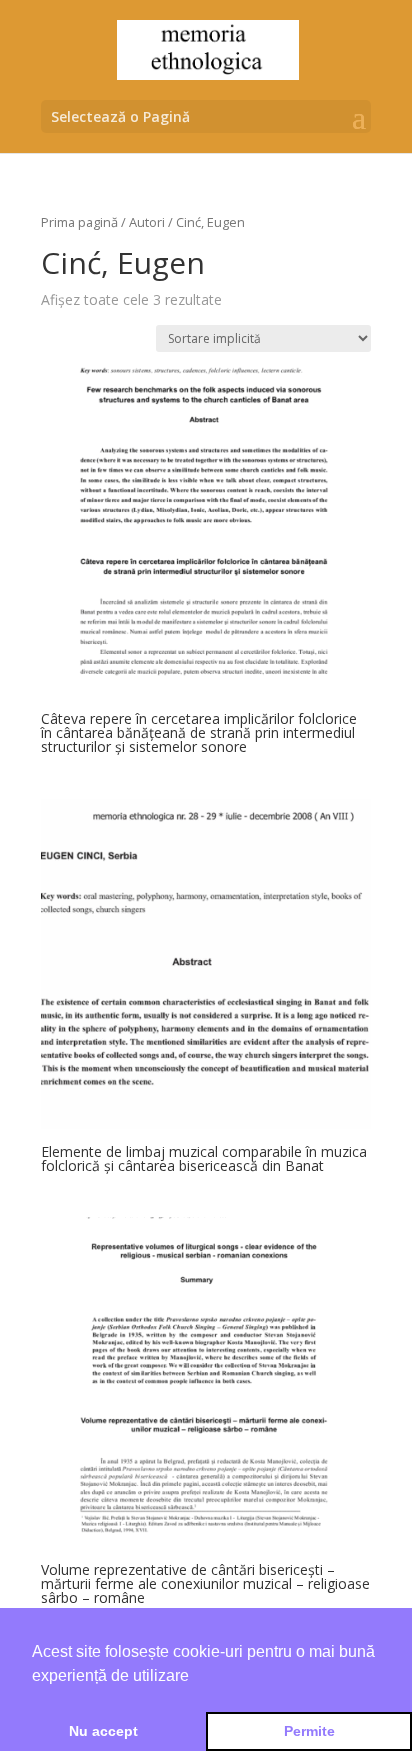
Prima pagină (79, 222)
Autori (147, 222)
